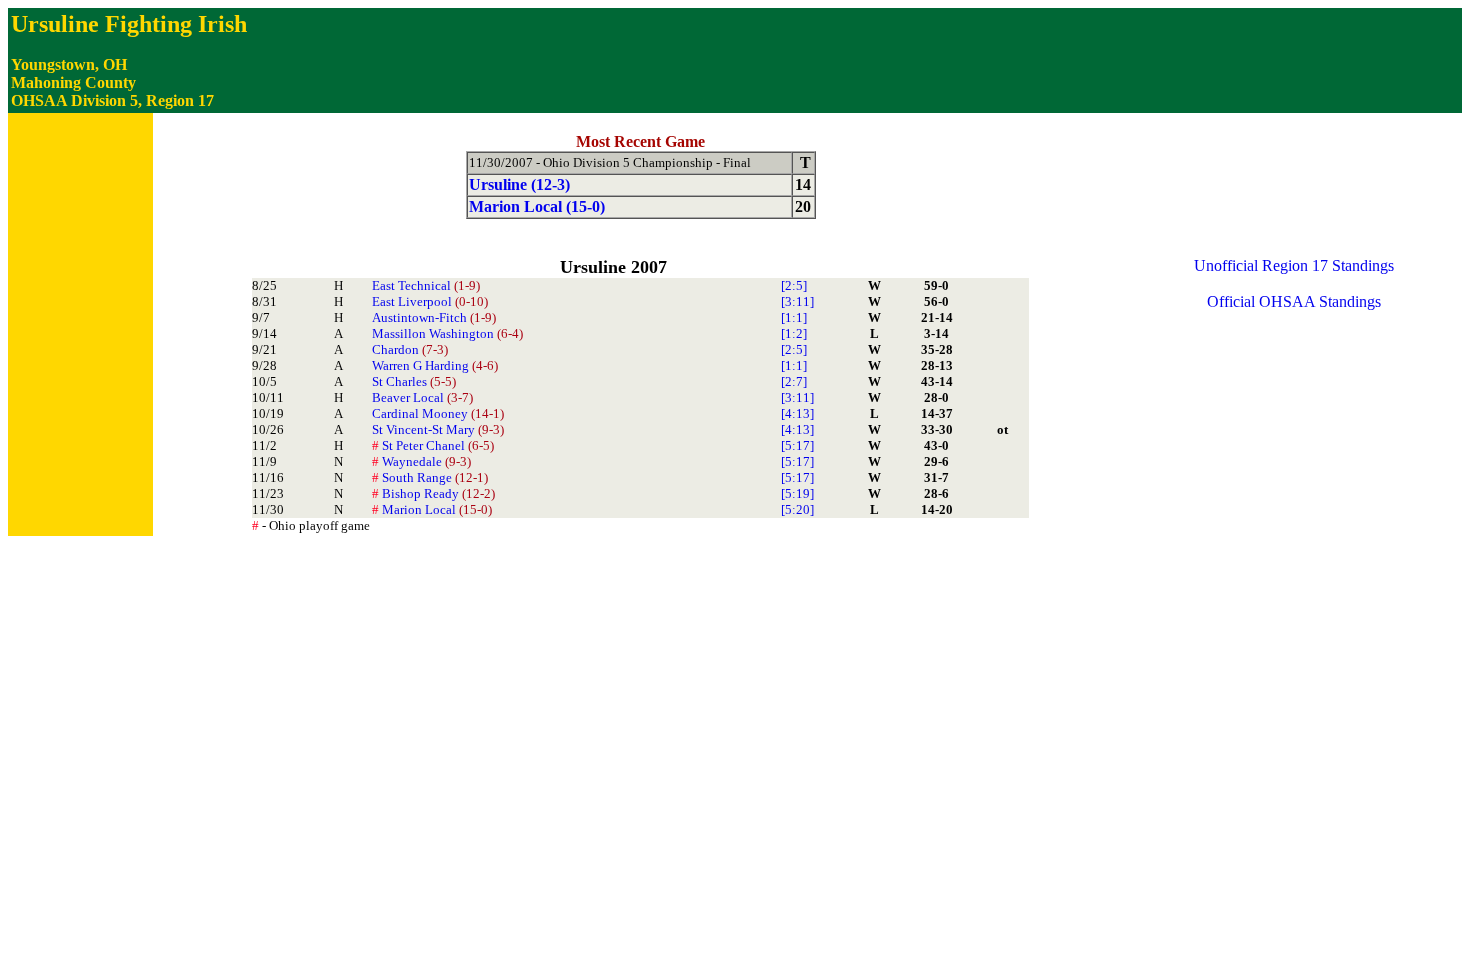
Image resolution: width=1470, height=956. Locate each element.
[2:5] (794, 285)
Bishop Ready (433, 493)
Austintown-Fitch (434, 317)
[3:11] (797, 301)
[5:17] (797, 445)
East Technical (426, 285)
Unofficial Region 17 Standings (1294, 265)
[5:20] (797, 509)
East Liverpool (430, 301)
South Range (430, 477)
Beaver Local (422, 397)
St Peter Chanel (433, 445)
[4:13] (797, 413)
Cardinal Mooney (438, 413)
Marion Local (432, 509)
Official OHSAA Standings (1294, 301)
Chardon (410, 349)
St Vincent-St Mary (438, 429)
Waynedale (421, 461)
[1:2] (794, 333)
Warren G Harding (435, 365)
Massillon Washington (447, 333)
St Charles (414, 381)
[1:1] (794, 317)
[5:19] (797, 493)
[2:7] (794, 381)
